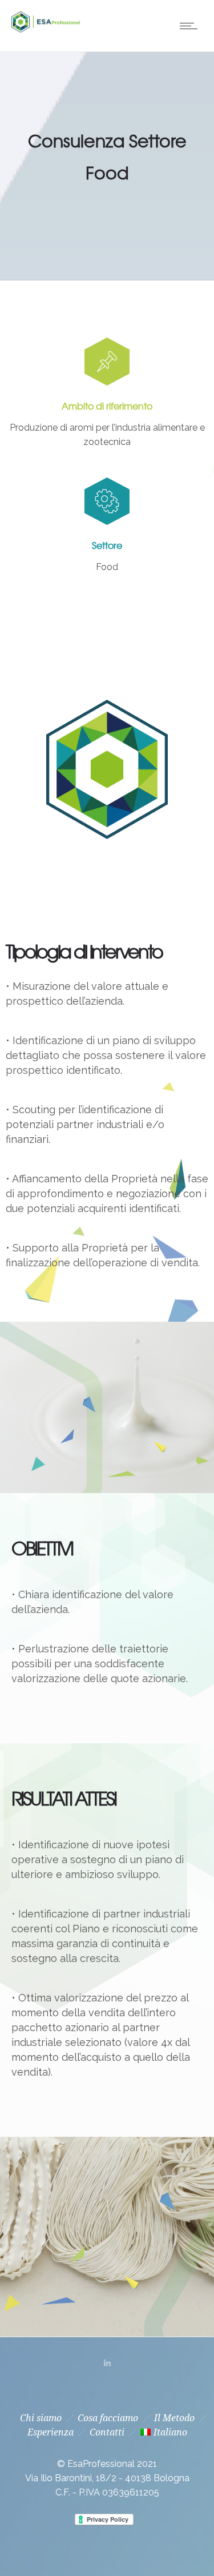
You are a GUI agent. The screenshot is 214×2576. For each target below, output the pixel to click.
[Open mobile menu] (191, 26)
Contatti (107, 2432)
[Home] (46, 29)
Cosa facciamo (108, 2418)
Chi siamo (41, 2418)
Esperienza (51, 2432)
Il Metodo (174, 2418)
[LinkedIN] (107, 2363)
